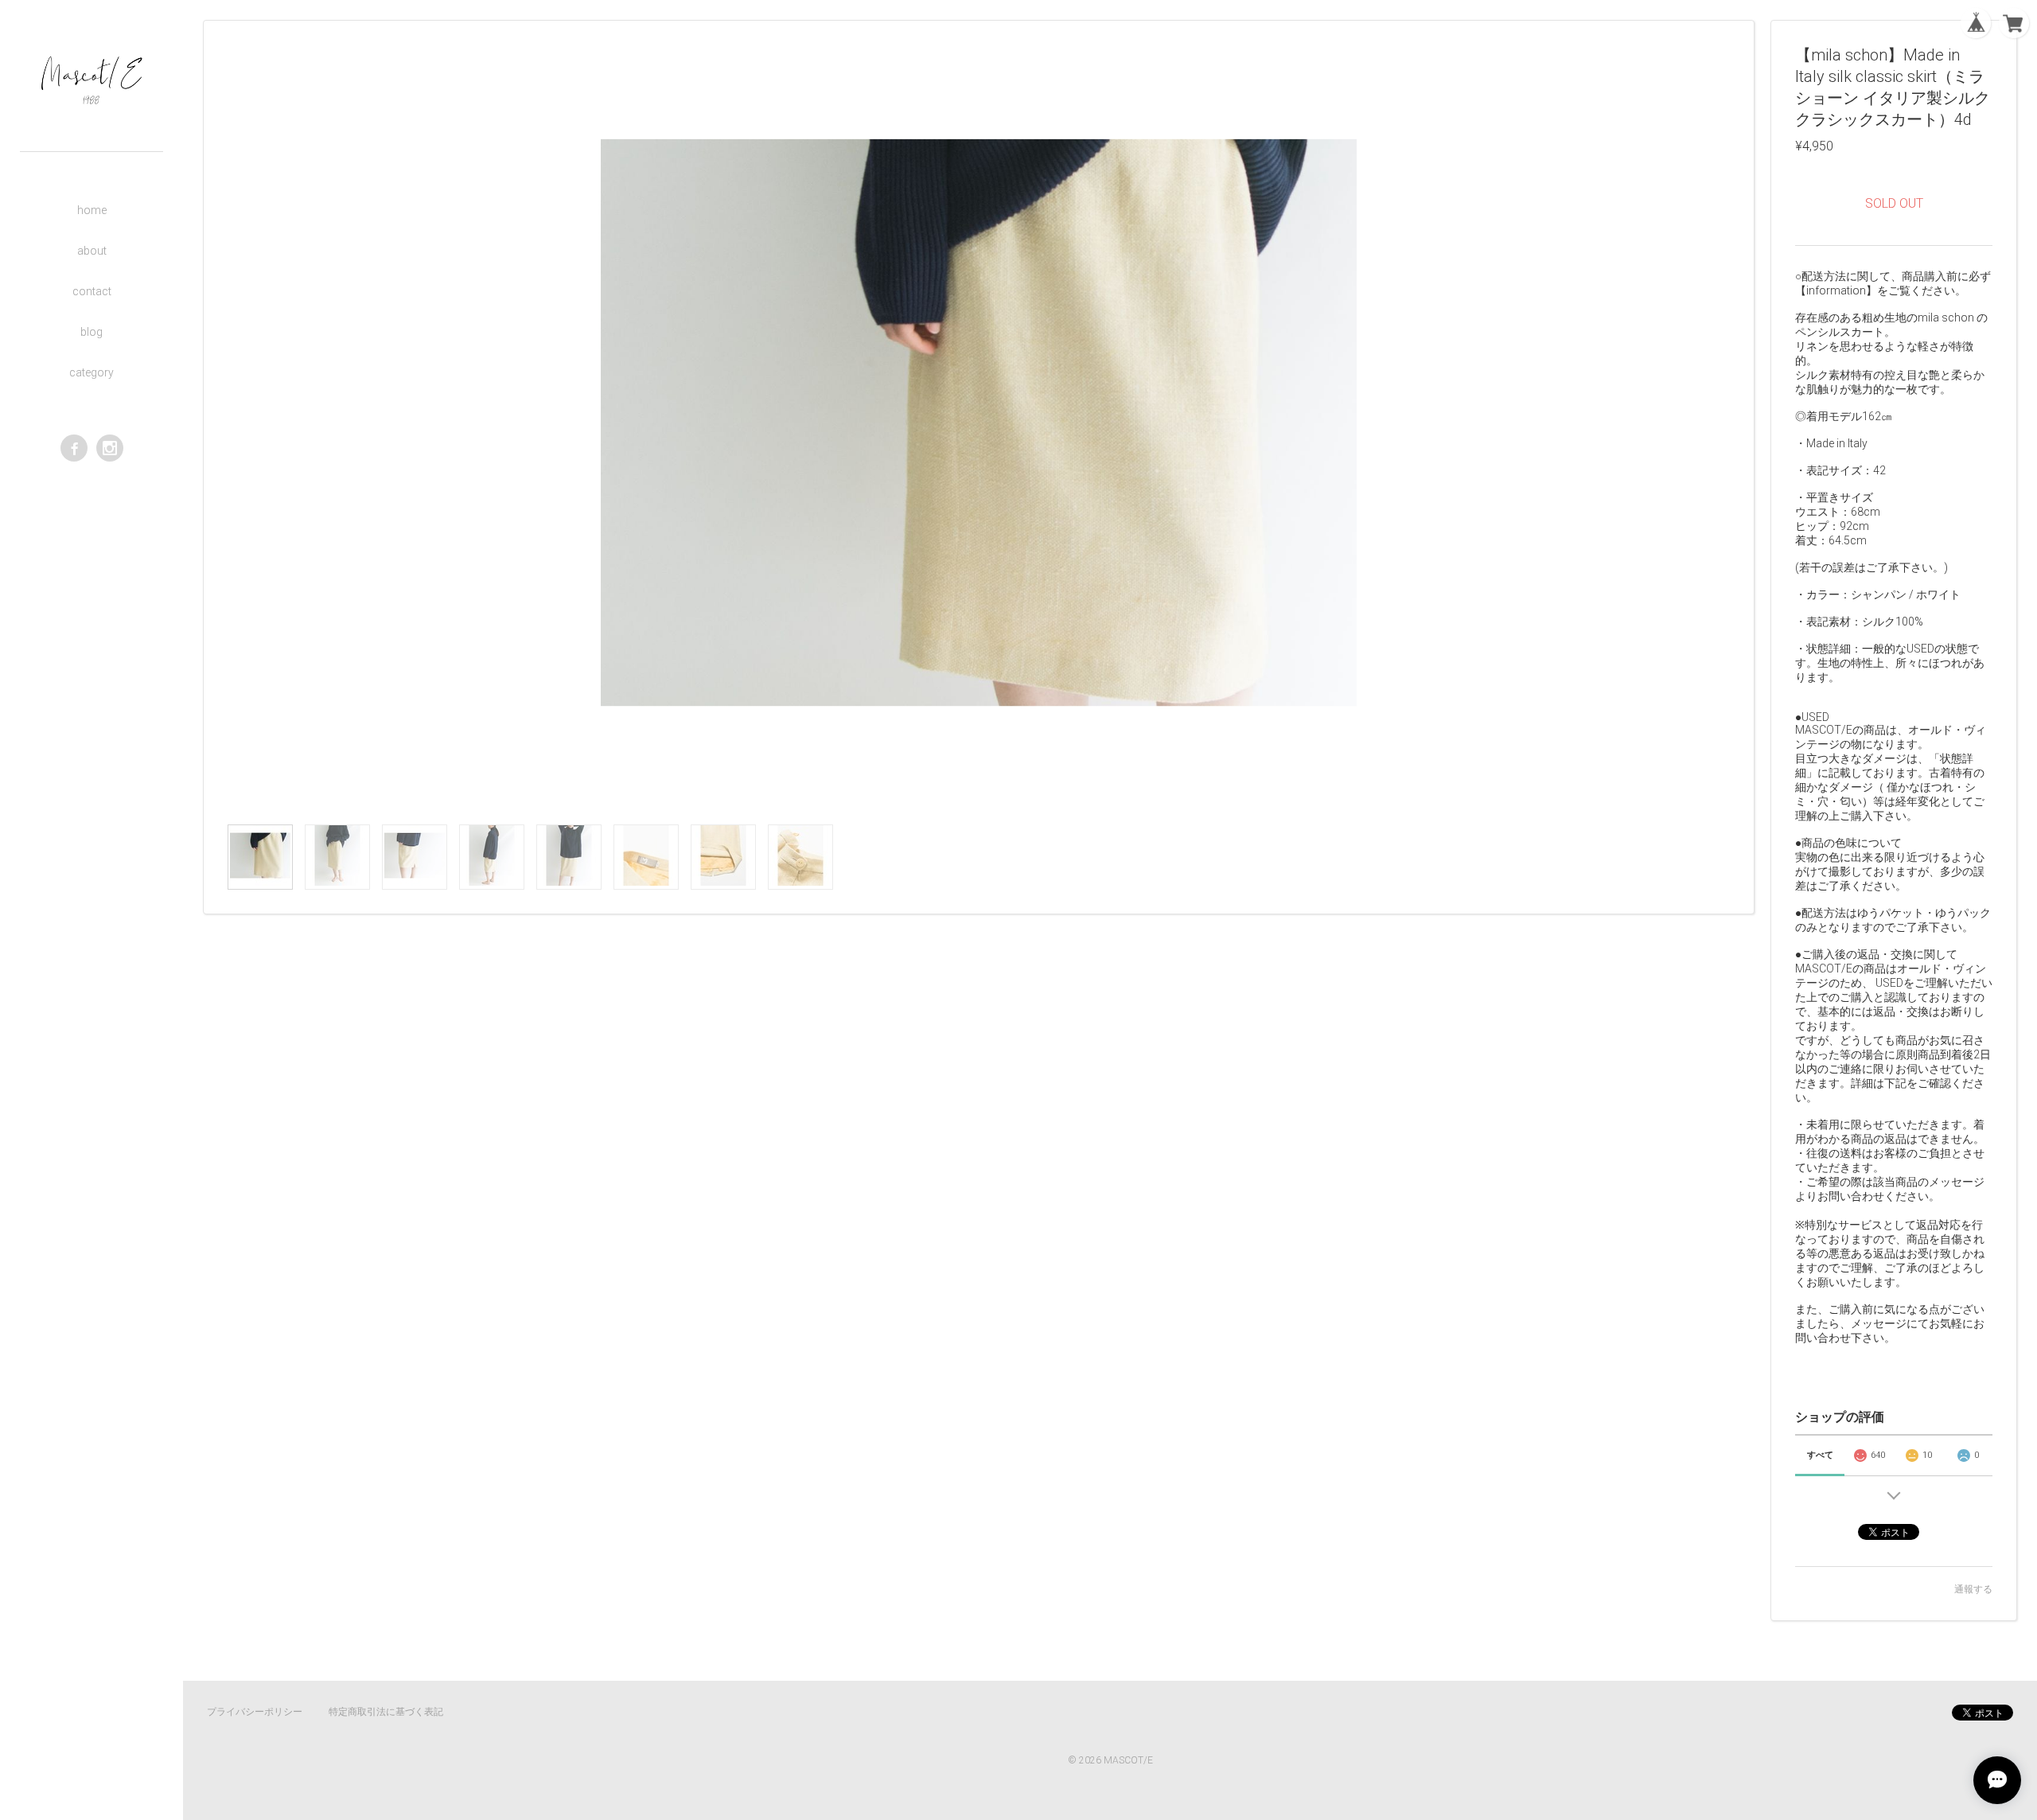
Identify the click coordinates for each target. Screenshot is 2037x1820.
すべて (1820, 1455)
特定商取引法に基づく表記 (386, 1712)
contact (92, 291)
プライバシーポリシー (255, 1712)
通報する (1973, 1589)
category (92, 372)
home (92, 210)
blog (92, 332)
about (92, 251)
